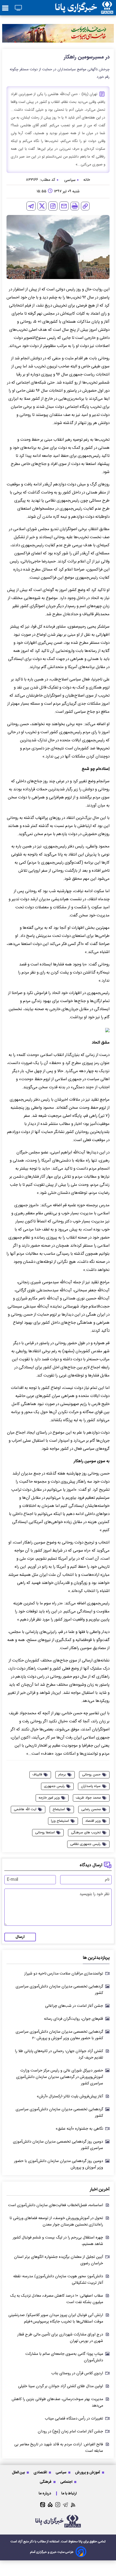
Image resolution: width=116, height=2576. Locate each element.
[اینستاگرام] (53, 206)
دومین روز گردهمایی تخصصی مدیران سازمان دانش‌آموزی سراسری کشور (58, 2145)
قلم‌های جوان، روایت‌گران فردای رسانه (74, 2019)
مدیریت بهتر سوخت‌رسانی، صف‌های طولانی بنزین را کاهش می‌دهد (57, 2403)
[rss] (73, 2505)
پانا (81, 2542)
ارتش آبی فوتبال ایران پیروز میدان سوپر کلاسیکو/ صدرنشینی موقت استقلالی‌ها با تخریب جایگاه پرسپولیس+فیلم (56, 2318)
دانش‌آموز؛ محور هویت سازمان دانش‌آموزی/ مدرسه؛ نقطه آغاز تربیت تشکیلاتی (58, 2280)
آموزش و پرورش (88, 2472)
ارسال (20, 1937)
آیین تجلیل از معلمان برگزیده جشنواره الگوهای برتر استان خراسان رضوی (59, 2260)
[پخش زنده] (18, 8)
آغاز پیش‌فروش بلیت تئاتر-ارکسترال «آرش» (70, 2097)
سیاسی (61, 2472)
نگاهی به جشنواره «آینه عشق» (79, 2129)
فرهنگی (46, 2482)
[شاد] (50, 2505)
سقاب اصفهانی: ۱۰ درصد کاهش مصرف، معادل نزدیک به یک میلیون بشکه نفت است (57, 2299)
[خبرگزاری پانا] (84, 8)
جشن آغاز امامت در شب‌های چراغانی (74, 2006)
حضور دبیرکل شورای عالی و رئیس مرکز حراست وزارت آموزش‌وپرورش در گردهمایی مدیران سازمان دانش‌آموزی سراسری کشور (60, 2077)
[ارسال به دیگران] (64, 206)
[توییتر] (42, 206)
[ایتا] (43, 2505)
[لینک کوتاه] (85, 206)
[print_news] (75, 206)
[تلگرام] (31, 206)
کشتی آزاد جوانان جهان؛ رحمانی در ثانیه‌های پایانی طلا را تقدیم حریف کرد (59, 2054)
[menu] (5, 8)
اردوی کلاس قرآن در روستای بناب (77, 2373)
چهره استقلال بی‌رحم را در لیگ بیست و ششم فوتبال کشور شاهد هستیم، (58, 2241)
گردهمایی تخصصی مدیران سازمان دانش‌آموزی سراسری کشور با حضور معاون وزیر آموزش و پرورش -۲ (59, 2035)
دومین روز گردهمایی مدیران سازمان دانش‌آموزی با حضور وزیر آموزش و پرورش (59, 2164)
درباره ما (45, 2493)
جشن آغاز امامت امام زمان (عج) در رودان (70, 2432)
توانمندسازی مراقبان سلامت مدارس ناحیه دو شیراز (64, 1974)
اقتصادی (41, 2472)
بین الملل (19, 2472)
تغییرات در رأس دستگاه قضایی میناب (74, 2419)
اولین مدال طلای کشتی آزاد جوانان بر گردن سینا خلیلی (61, 2386)
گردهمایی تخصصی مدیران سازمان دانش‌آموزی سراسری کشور (59, 1990)
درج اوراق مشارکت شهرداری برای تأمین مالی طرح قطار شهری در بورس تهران (60, 2338)
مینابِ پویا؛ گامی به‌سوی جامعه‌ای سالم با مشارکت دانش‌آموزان (64, 2357)
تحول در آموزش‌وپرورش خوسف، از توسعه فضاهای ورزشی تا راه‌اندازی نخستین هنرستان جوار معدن (56, 2222)
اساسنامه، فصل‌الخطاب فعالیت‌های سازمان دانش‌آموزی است (56, 2205)
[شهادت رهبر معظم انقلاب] (58, 33)
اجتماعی (67, 2482)
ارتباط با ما (69, 2493)
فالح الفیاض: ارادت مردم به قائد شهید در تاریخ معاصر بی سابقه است (59, 2448)
